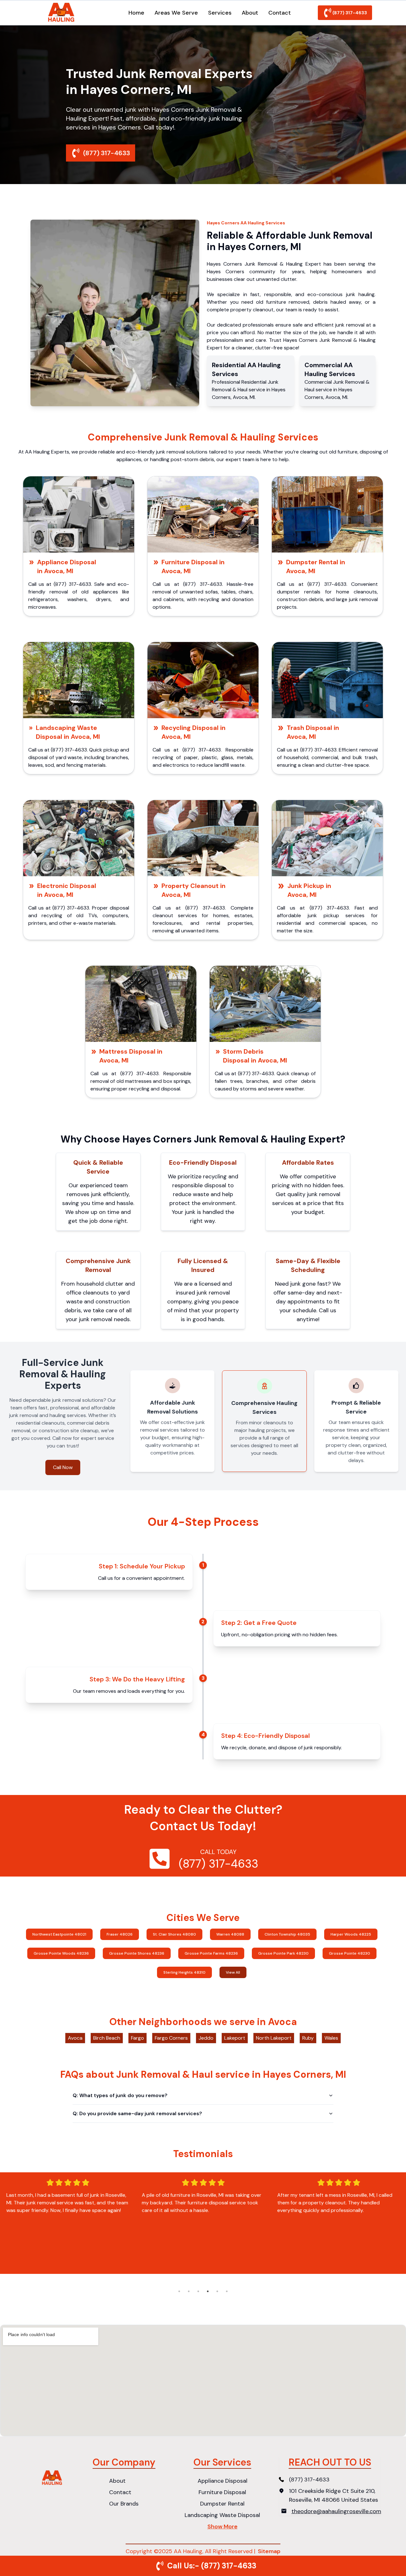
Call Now (63, 1467)
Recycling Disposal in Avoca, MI (193, 732)
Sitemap (269, 2551)
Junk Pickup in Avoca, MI (309, 890)
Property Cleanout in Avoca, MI (193, 890)
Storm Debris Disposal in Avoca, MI (255, 1056)
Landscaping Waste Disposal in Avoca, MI (68, 732)
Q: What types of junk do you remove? (120, 2095)
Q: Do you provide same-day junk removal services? (137, 2113)
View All (233, 1972)
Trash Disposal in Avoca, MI (313, 732)
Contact (280, 13)
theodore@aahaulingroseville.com (336, 2511)
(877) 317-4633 (350, 13)
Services (220, 13)
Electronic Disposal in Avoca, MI (67, 890)
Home (136, 13)
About (250, 13)
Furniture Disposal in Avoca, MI (193, 566)
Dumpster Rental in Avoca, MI (316, 566)
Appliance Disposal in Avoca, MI (67, 566)
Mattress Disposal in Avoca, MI (131, 1056)
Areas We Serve (176, 13)
